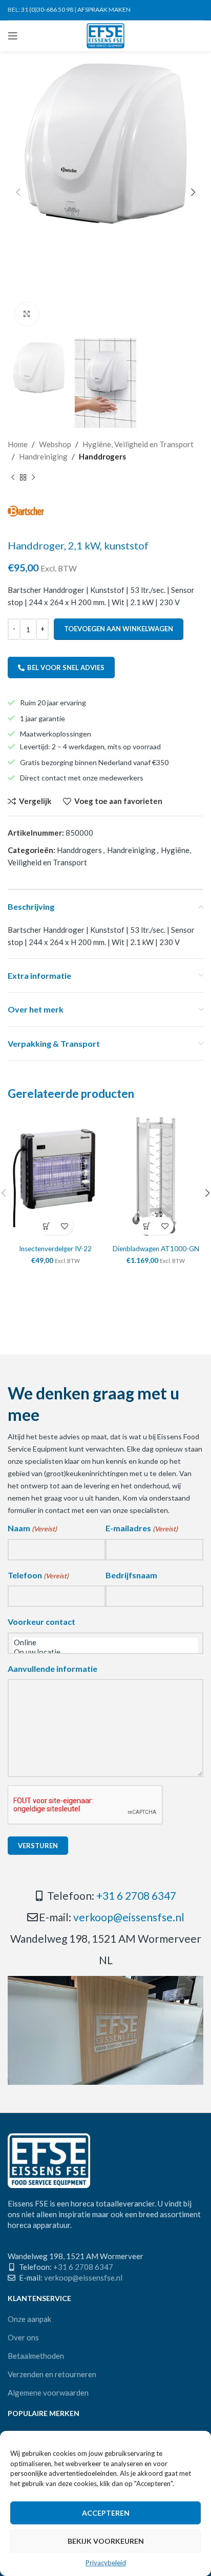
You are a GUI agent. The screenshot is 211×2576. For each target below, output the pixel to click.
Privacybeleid (106, 2563)
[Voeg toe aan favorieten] (64, 1226)
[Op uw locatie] (105, 1652)
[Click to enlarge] (27, 314)
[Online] (105, 1642)
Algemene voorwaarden (48, 2393)
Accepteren (106, 2513)
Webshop (55, 444)
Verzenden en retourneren (52, 2374)
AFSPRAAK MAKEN (104, 9)
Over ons (23, 2337)
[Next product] (33, 478)
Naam (32, 1528)
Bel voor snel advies (66, 668)
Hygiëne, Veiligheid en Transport (138, 444)
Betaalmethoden (36, 2356)
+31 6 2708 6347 (136, 1895)
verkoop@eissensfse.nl (129, 1917)
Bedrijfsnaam (131, 1575)
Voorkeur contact (41, 1621)
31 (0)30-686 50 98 (47, 9)
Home (18, 444)
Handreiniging (43, 456)
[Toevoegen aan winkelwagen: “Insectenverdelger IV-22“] (46, 1226)
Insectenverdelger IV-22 (55, 1249)
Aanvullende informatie (52, 1669)
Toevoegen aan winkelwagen (119, 629)
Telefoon (38, 1575)
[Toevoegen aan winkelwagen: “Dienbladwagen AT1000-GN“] (147, 1226)
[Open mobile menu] (13, 36)
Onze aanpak (29, 2319)
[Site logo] (106, 35)
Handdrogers (102, 456)
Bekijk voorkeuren (106, 2541)
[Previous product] (13, 478)
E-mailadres (142, 1528)
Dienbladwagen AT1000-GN (156, 1249)
